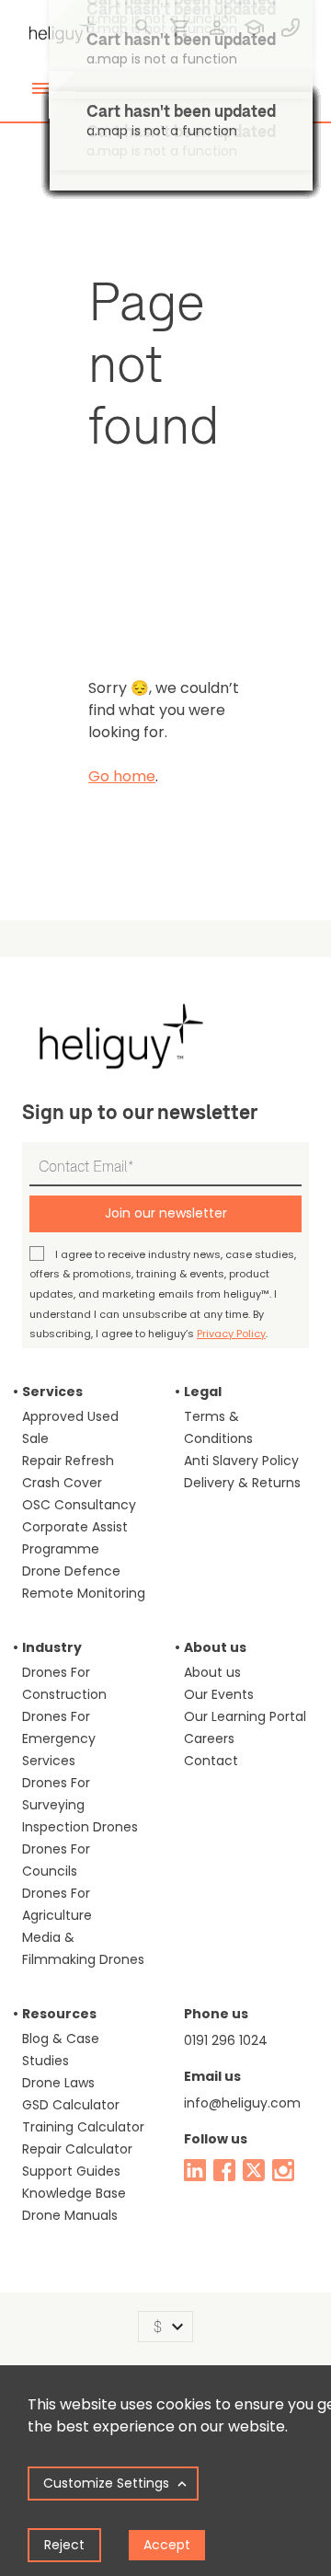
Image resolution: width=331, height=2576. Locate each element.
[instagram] (283, 2170)
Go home (122, 776)
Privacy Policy (231, 1334)
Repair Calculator (77, 2149)
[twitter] (254, 2170)
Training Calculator (83, 2127)
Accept (167, 2545)
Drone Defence (71, 1571)
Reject (64, 2545)
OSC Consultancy (79, 1505)
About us (212, 1672)
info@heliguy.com (242, 2103)
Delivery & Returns (242, 1483)
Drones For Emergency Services (59, 1739)
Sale (35, 1438)
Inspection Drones (80, 1827)
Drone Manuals (70, 2215)
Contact (211, 1761)
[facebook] (224, 2170)
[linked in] (195, 2170)
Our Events (219, 1694)
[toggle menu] (40, 88)
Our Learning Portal (245, 1716)
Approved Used (70, 1416)
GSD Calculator (71, 2105)
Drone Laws (58, 2083)
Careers (209, 1739)
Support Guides (71, 2171)
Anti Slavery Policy (241, 1461)
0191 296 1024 (226, 2040)
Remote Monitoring (84, 1593)
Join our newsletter (166, 1213)
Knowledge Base (74, 2193)
